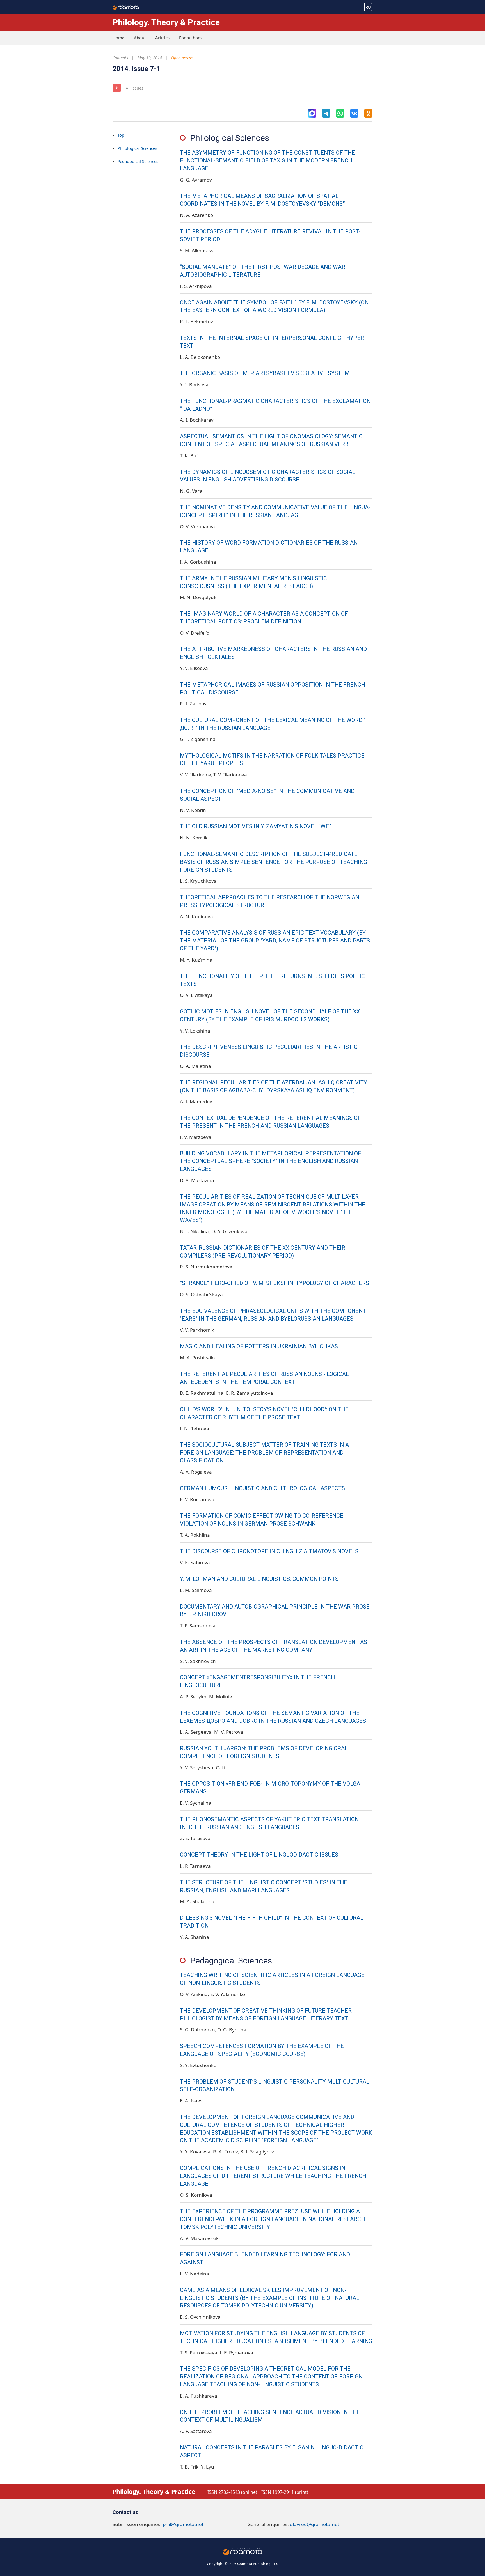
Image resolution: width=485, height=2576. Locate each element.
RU (368, 7)
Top (121, 135)
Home (118, 38)
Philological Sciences (137, 148)
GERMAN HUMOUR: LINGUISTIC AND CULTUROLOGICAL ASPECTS (262, 1488)
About (140, 38)
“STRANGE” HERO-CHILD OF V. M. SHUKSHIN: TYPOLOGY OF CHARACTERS (274, 1283)
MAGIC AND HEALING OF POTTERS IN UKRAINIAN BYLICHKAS (259, 1346)
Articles (162, 38)
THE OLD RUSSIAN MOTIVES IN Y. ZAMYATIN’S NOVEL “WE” (256, 826)
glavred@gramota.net (315, 2524)
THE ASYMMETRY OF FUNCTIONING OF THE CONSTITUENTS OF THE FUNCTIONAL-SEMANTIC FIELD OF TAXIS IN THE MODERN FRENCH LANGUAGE (267, 161)
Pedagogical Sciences (138, 161)
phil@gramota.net (183, 2524)
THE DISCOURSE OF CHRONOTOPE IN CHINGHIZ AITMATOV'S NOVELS (269, 1551)
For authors (190, 38)
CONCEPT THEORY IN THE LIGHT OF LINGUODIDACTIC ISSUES (259, 1855)
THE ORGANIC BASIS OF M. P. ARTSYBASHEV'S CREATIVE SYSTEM (265, 373)
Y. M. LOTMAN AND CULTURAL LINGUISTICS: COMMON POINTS (259, 1579)
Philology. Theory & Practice (166, 22)
